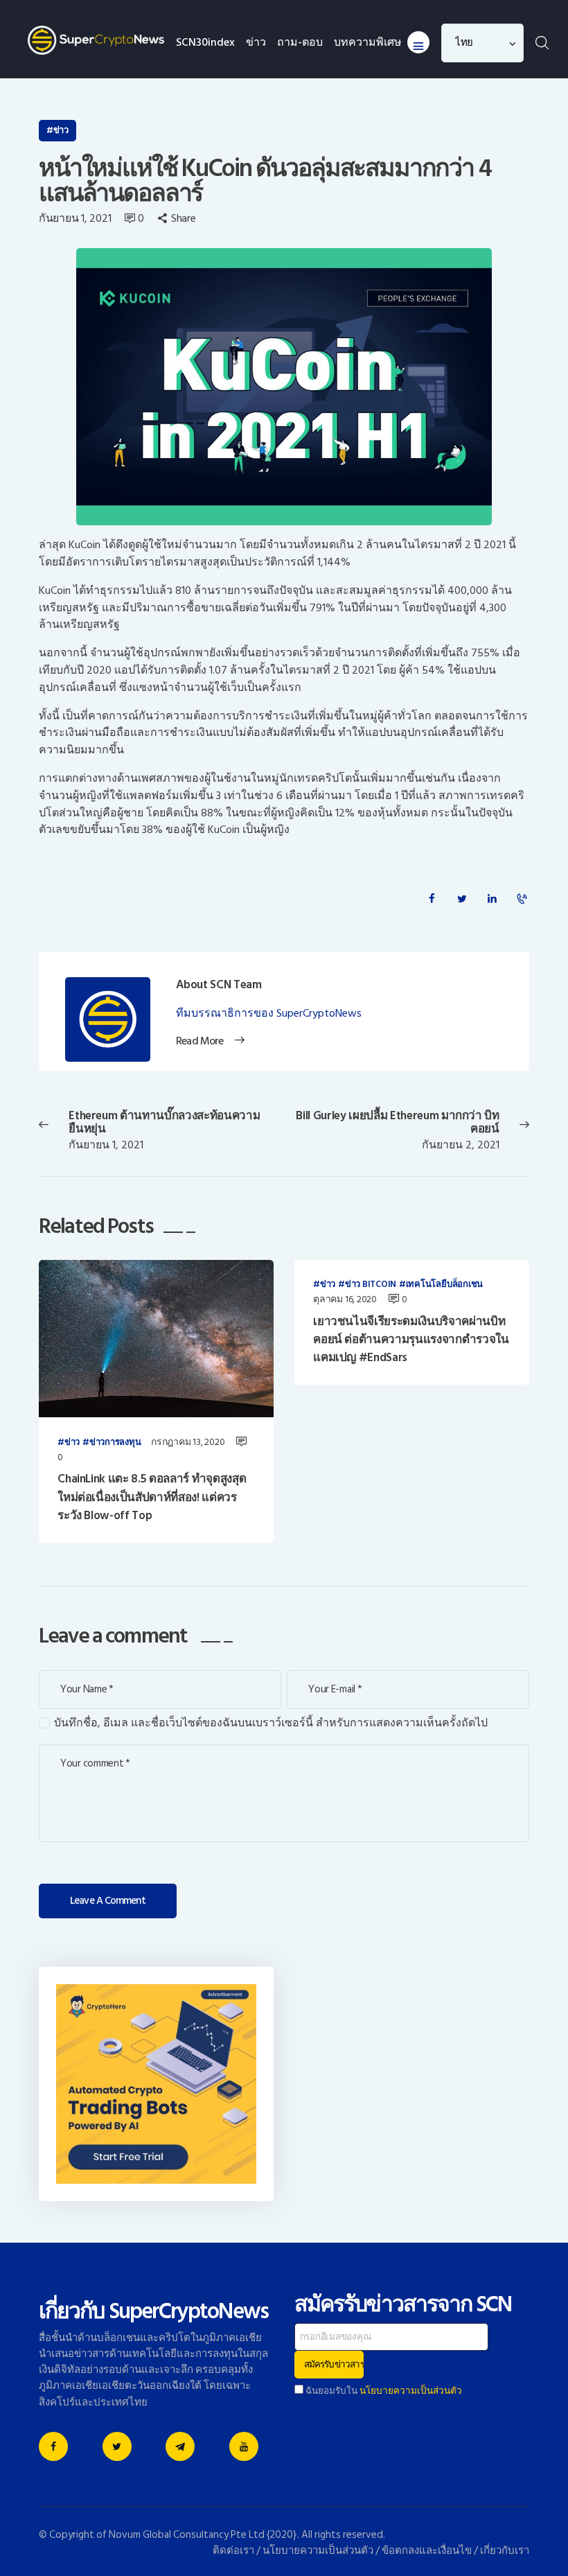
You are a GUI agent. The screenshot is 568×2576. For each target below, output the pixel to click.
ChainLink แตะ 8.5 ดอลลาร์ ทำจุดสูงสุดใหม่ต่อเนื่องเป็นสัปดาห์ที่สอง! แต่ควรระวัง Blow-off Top (152, 1497)
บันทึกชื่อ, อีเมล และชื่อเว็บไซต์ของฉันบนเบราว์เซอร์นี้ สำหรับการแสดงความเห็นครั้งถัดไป (271, 1723)
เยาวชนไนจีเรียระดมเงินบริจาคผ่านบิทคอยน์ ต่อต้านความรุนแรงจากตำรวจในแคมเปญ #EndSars (411, 1340)
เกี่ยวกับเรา (505, 2551)
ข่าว (61, 130)
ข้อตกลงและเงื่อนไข (427, 2551)
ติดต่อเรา (233, 2551)
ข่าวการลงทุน (115, 1443)
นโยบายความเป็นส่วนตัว (411, 2391)
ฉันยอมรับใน (383, 2391)
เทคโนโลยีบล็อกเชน (444, 1285)
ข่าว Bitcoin (371, 1285)
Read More (199, 1042)
